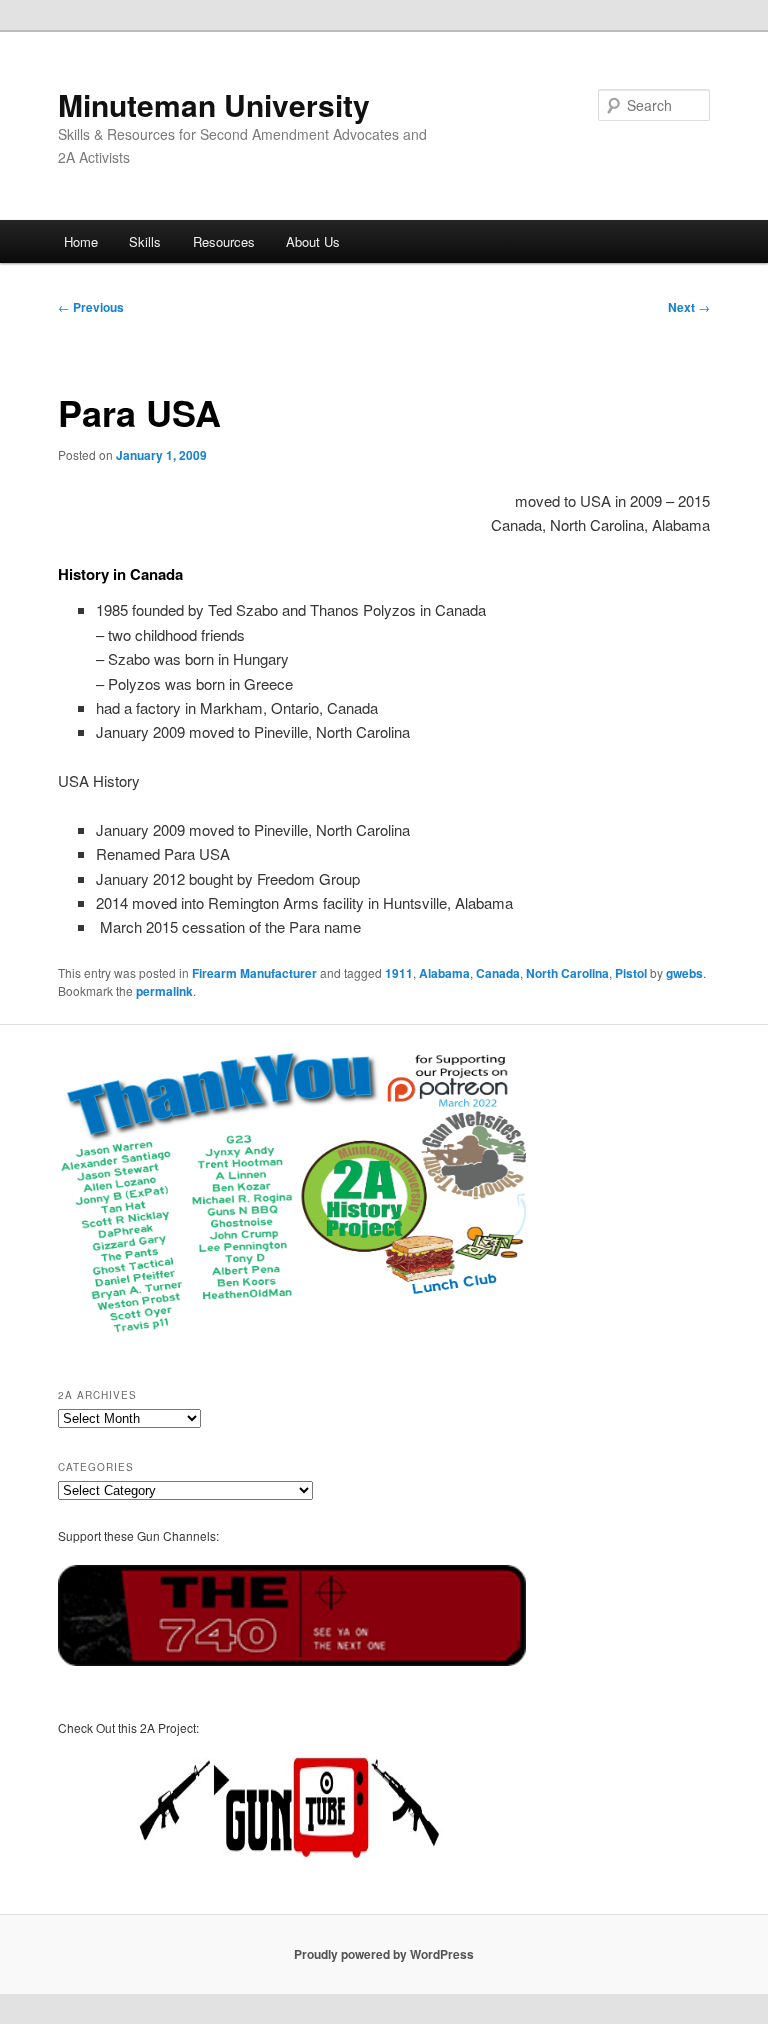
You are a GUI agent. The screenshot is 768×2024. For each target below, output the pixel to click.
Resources (224, 241)
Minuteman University (214, 104)
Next (689, 307)
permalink (164, 991)
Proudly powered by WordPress (384, 1954)
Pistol (631, 973)
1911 (399, 973)
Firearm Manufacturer (254, 973)
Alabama (444, 973)
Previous (91, 307)
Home (81, 241)
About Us (313, 241)
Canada (498, 973)
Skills (145, 241)
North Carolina (567, 973)
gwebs (684, 973)
